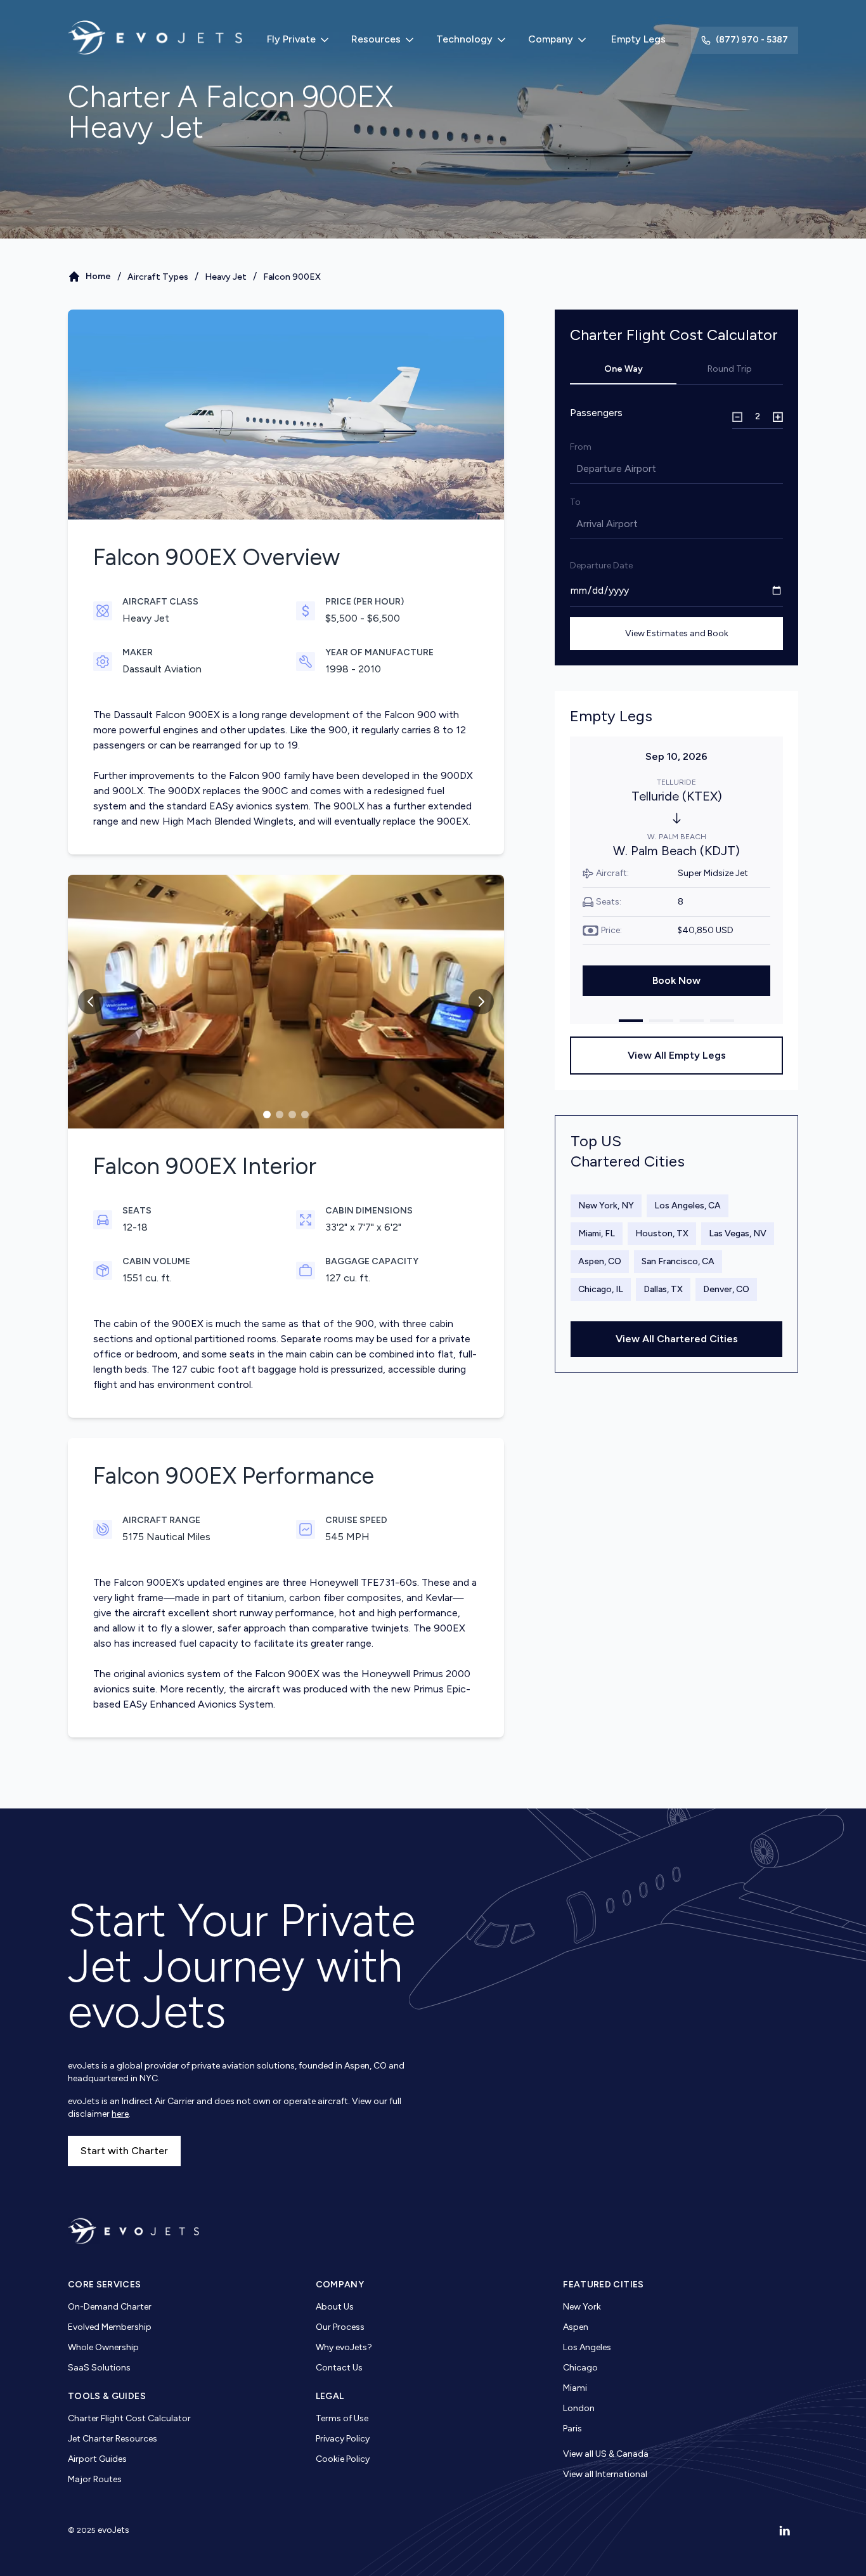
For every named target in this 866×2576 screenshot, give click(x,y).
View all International (605, 2474)
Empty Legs (638, 39)
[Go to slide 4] (305, 1115)
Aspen (576, 2327)
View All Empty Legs (677, 1055)
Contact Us (339, 2368)
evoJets (113, 2530)
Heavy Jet (226, 277)
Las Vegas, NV (738, 1233)
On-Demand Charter (110, 2307)
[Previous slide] (91, 1002)
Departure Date (601, 566)
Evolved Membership (110, 2327)
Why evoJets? (344, 2347)
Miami (575, 2388)
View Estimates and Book (677, 633)
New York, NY (606, 1206)
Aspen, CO (600, 1261)
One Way (624, 369)
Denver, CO (726, 1289)
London (579, 2408)
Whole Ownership (103, 2347)
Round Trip (730, 369)
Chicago (580, 2368)
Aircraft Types (158, 277)
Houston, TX (662, 1233)
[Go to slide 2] (280, 1115)
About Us (335, 2307)
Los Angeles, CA (688, 1206)
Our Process (340, 2327)
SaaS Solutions (99, 2368)
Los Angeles (587, 2347)
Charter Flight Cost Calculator (129, 2418)
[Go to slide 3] (292, 1115)
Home (98, 276)
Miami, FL (597, 1233)
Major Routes (95, 2479)
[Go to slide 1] (267, 1115)
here (120, 2114)
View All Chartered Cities (677, 1339)
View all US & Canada (606, 2454)
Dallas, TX (663, 1289)
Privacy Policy (343, 2439)
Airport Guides (97, 2459)
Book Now (676, 980)
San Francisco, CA (678, 1261)
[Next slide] (481, 1002)
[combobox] (578, 469)
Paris (572, 2429)
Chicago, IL (601, 1289)
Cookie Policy (343, 2459)
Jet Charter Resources (113, 2439)
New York (582, 2307)
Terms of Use (342, 2418)
